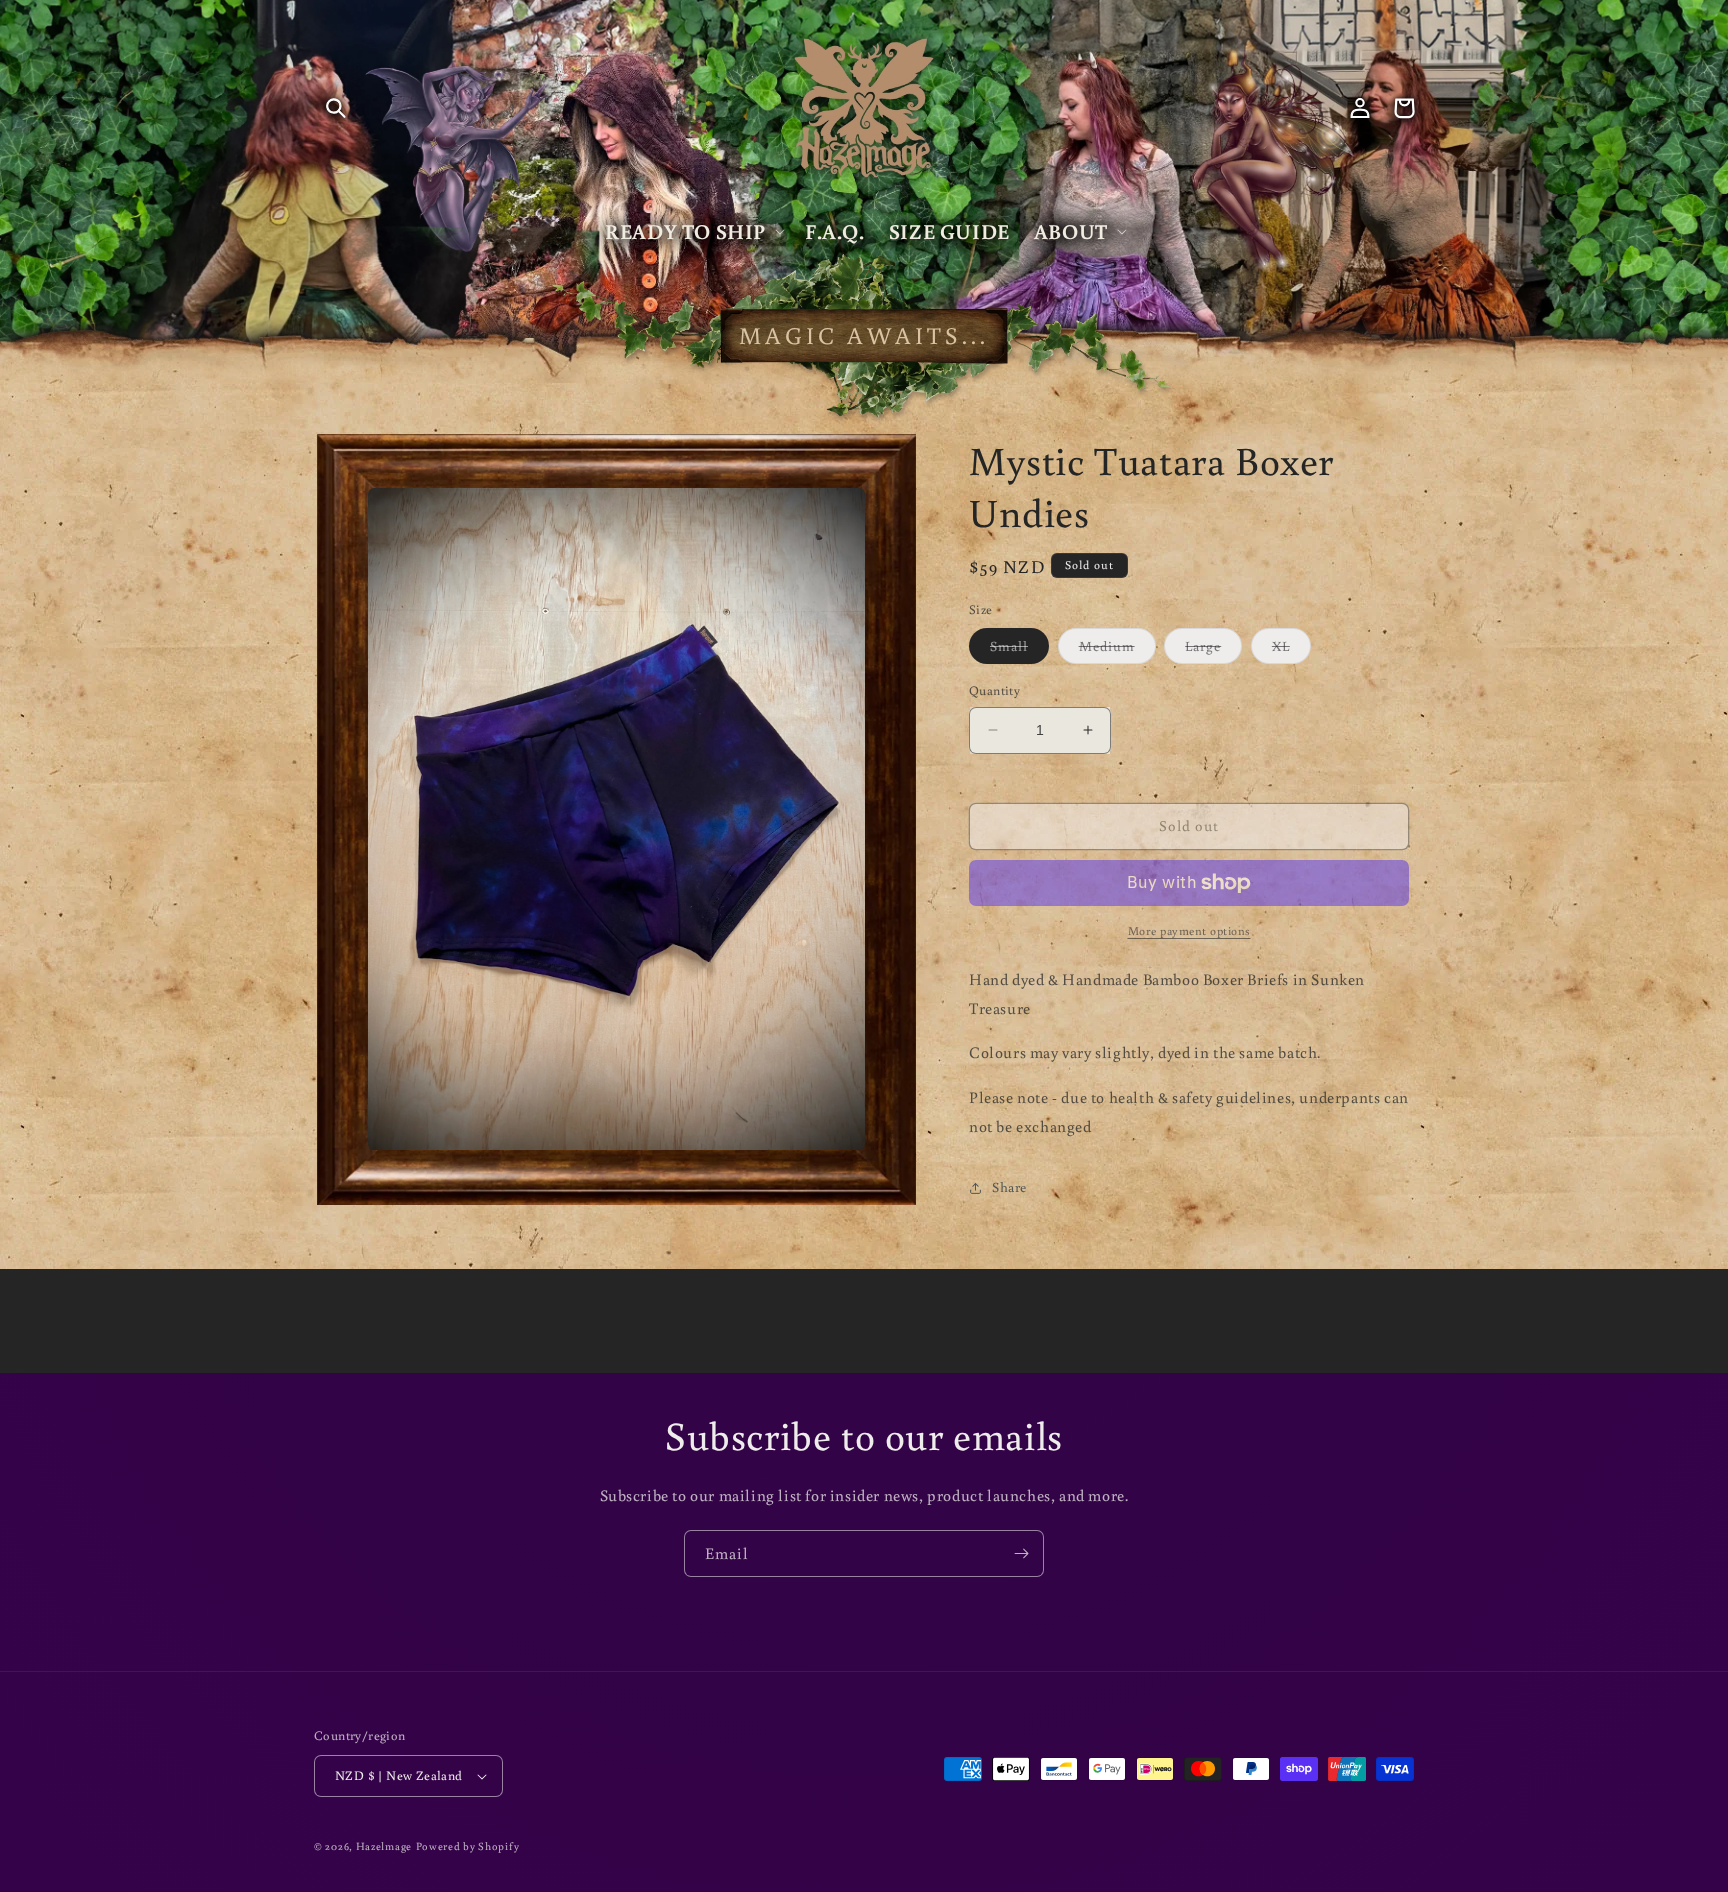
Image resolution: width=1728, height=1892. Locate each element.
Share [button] (1009, 1187)
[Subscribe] (1021, 1553)
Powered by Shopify (468, 1846)
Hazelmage (384, 1846)
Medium (1117, 650)
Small (1019, 650)
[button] (336, 108)
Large (1213, 650)
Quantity (994, 690)
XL (1291, 650)
